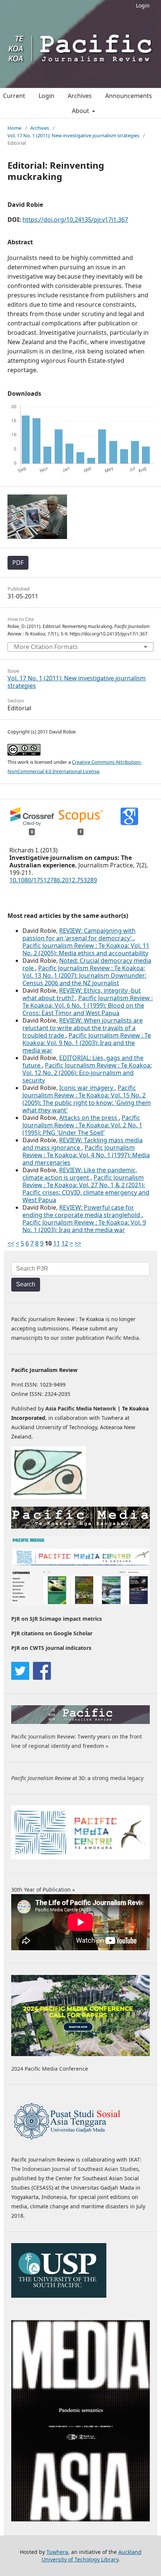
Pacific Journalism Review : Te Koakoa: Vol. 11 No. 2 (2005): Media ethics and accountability (86, 949)
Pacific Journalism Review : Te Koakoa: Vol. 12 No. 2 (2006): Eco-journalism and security (87, 1073)
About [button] (81, 111)
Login (143, 5)
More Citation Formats (46, 647)
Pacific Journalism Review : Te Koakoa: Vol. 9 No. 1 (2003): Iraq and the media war (87, 1043)
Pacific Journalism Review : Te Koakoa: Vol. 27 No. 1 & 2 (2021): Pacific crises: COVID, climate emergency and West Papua (86, 1189)
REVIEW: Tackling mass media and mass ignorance (83, 1144)
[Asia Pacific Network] (49, 1497)
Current (14, 96)
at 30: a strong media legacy (77, 1778)
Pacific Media (122, 1338)
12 (65, 1243)
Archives (80, 96)
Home (14, 128)
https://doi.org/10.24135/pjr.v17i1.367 (75, 220)
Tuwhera (57, 2552)
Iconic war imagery (87, 1088)
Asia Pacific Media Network (81, 1408)
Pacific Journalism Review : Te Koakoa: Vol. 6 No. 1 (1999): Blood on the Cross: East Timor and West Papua (88, 1005)
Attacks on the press (89, 1118)
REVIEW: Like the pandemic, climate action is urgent (80, 1174)
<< (11, 1243)
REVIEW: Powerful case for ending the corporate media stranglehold (82, 1211)
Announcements (129, 96)
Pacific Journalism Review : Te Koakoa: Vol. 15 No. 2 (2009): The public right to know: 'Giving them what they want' (87, 1099)
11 (57, 1243)
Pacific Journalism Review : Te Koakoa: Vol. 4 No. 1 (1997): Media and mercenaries (86, 1155)
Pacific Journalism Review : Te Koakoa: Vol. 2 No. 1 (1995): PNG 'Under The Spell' (82, 1125)
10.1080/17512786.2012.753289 (53, 880)
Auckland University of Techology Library (92, 2556)
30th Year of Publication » (43, 1889)
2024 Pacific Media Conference (50, 2069)
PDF (18, 563)
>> (78, 1243)
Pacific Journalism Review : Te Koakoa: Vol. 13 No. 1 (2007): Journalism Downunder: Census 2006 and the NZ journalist (84, 975)
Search (26, 1284)
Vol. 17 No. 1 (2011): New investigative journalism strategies (73, 135)
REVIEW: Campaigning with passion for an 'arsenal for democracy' (79, 934)
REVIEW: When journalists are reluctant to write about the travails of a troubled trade (83, 1028)
